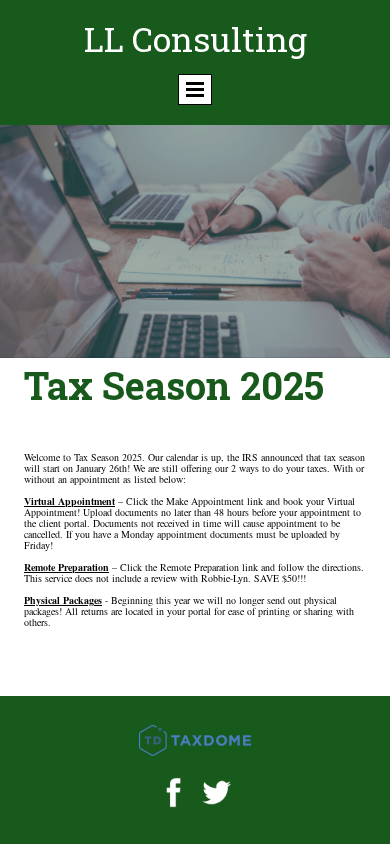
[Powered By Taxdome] (195, 740)
